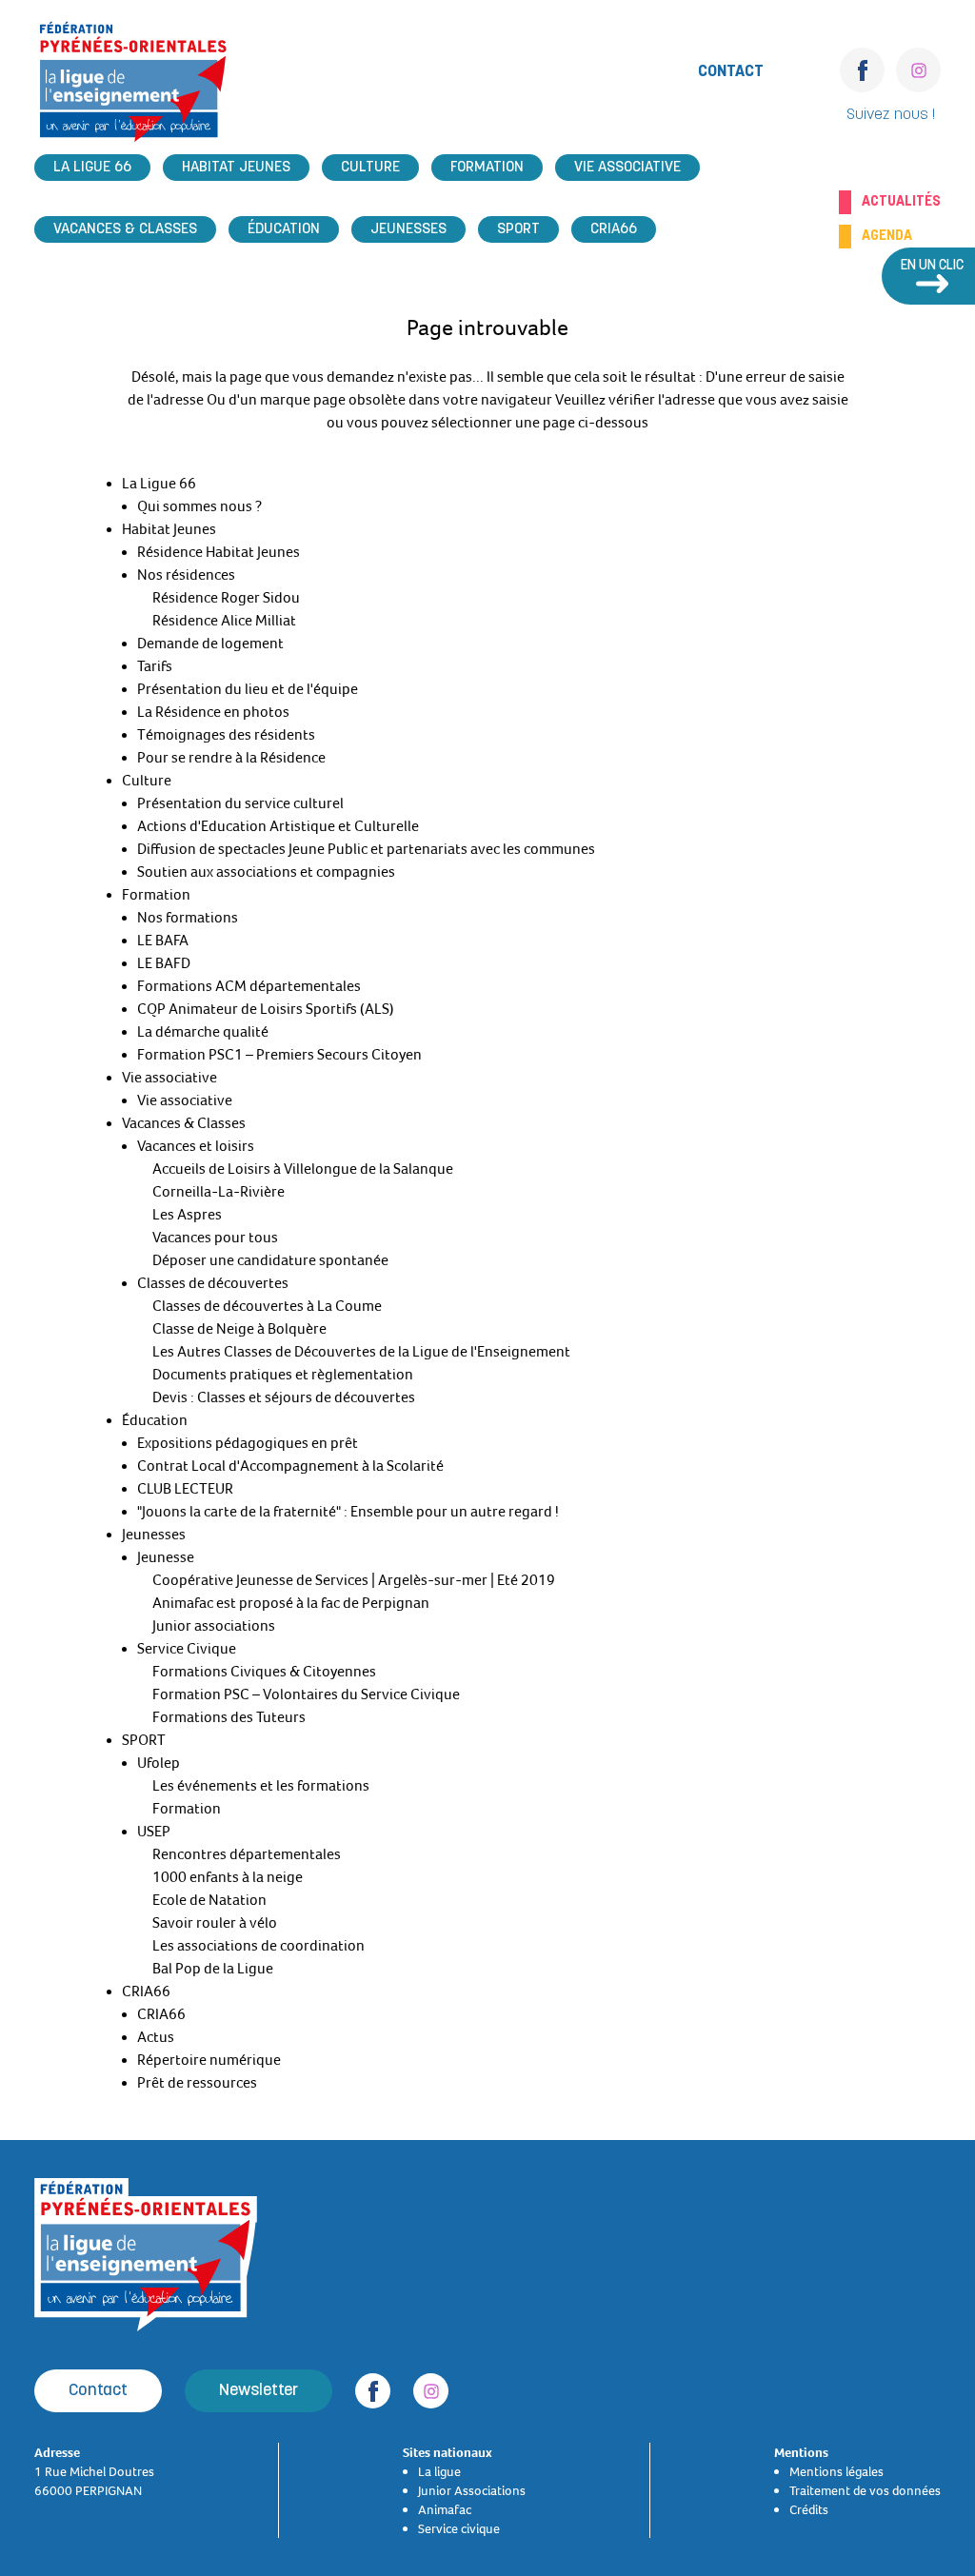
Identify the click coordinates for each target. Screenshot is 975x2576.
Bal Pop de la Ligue (213, 1969)
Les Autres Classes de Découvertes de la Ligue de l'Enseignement (361, 1352)
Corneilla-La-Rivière (219, 1192)
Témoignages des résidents (226, 735)
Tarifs (155, 666)
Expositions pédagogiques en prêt (248, 1443)
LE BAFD (164, 963)
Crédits (809, 2509)
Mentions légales (836, 2471)
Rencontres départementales (247, 1854)
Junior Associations (472, 2490)
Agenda (887, 236)
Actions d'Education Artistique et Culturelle (278, 826)
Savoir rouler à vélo (215, 1923)
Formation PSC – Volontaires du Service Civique (306, 1694)
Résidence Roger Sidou (226, 598)
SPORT (518, 229)
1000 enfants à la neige (228, 1877)
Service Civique (187, 1649)
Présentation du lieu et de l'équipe (248, 689)
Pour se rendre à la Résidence (231, 758)
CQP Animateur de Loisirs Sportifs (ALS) (266, 1009)
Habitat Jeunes (236, 168)
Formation (487, 168)
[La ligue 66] (133, 87)
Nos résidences (186, 575)
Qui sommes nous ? (199, 506)
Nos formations (188, 918)
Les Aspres (187, 1215)
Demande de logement (210, 644)
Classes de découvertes (213, 1283)
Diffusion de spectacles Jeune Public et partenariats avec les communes (366, 849)
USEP (154, 1832)
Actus (156, 2037)
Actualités (901, 202)
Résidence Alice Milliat (224, 621)
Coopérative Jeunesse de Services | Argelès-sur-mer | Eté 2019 (354, 1580)
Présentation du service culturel (240, 803)
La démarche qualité (203, 1032)
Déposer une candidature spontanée (270, 1260)
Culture (370, 168)
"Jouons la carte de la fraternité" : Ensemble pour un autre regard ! (348, 1512)
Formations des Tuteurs (229, 1717)
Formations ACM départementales (249, 986)
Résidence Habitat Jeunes (219, 552)
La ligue (439, 2471)
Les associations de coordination (259, 1946)
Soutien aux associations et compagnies (266, 872)
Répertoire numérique (209, 2060)
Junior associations (214, 1626)
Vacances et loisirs (196, 1146)
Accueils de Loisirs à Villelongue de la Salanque (303, 1169)
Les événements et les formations (261, 1786)
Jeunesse (166, 1557)
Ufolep (159, 1763)
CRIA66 (614, 229)
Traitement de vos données (865, 2490)
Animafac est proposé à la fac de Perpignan (291, 1603)
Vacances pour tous (215, 1238)
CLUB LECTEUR (185, 1489)
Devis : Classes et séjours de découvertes (284, 1397)
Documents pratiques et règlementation (283, 1375)
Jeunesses (408, 229)
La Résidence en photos (213, 712)
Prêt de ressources (197, 2083)
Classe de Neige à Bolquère (239, 1329)
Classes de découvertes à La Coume (267, 1306)
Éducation (284, 229)
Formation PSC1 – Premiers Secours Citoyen (279, 1055)
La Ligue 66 (92, 168)
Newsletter (259, 2391)
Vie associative (627, 168)
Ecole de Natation (209, 1900)
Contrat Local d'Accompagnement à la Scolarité (290, 1466)
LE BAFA (163, 941)
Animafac (445, 2509)
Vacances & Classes (125, 229)
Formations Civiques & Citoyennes (264, 1672)
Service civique (459, 2528)
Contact (731, 72)
